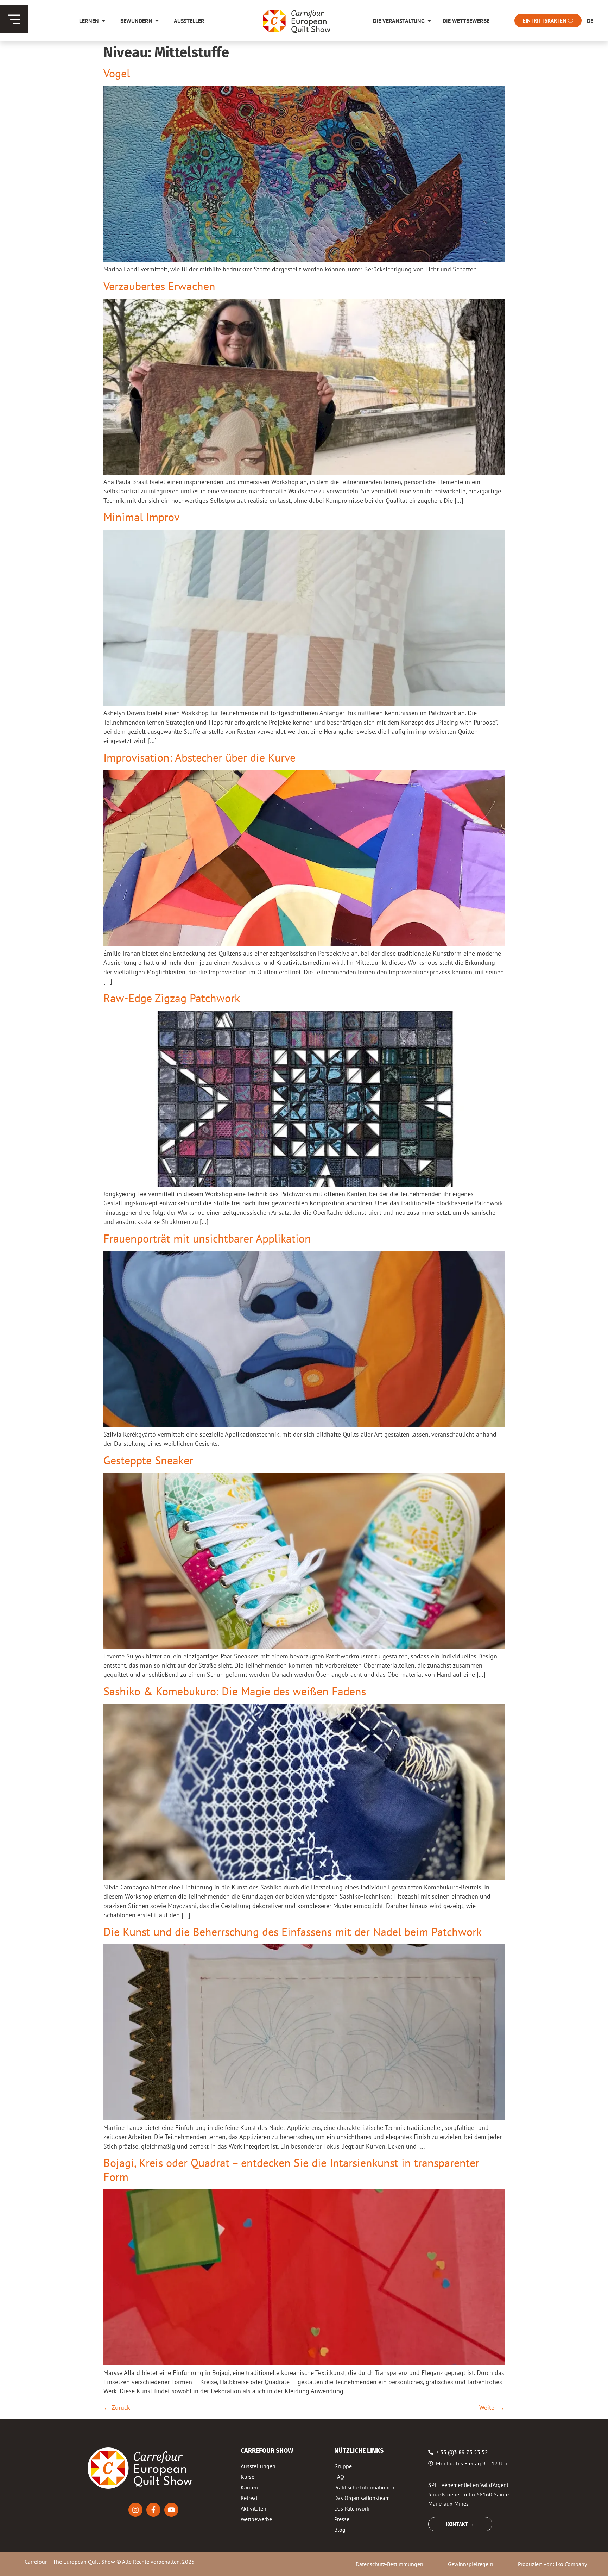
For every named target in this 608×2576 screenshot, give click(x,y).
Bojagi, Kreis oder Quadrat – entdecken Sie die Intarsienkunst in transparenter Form (291, 2169)
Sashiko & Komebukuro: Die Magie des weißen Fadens (235, 1691)
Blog (340, 2530)
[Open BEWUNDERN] (157, 21)
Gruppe (343, 2466)
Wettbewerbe (256, 2519)
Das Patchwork (352, 2508)
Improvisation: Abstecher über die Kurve (199, 757)
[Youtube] (171, 2510)
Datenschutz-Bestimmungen (389, 2564)
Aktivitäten (254, 2508)
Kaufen (249, 2487)
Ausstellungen (258, 2466)
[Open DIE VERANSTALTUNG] (429, 21)
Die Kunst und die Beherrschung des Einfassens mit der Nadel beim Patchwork (293, 1932)
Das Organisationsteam (362, 2498)
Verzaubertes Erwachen (159, 286)
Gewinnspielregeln (471, 2564)
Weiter (492, 2408)
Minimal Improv (141, 517)
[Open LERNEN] (103, 21)
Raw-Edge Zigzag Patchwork (172, 998)
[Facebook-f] (153, 2510)
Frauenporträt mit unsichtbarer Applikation (207, 1238)
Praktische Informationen (364, 2487)
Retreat (249, 2498)
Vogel (117, 73)
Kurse (248, 2477)
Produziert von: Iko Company (552, 2564)
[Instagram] (135, 2510)
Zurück (117, 2408)
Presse (342, 2519)
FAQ (339, 2477)
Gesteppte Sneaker (148, 1460)
